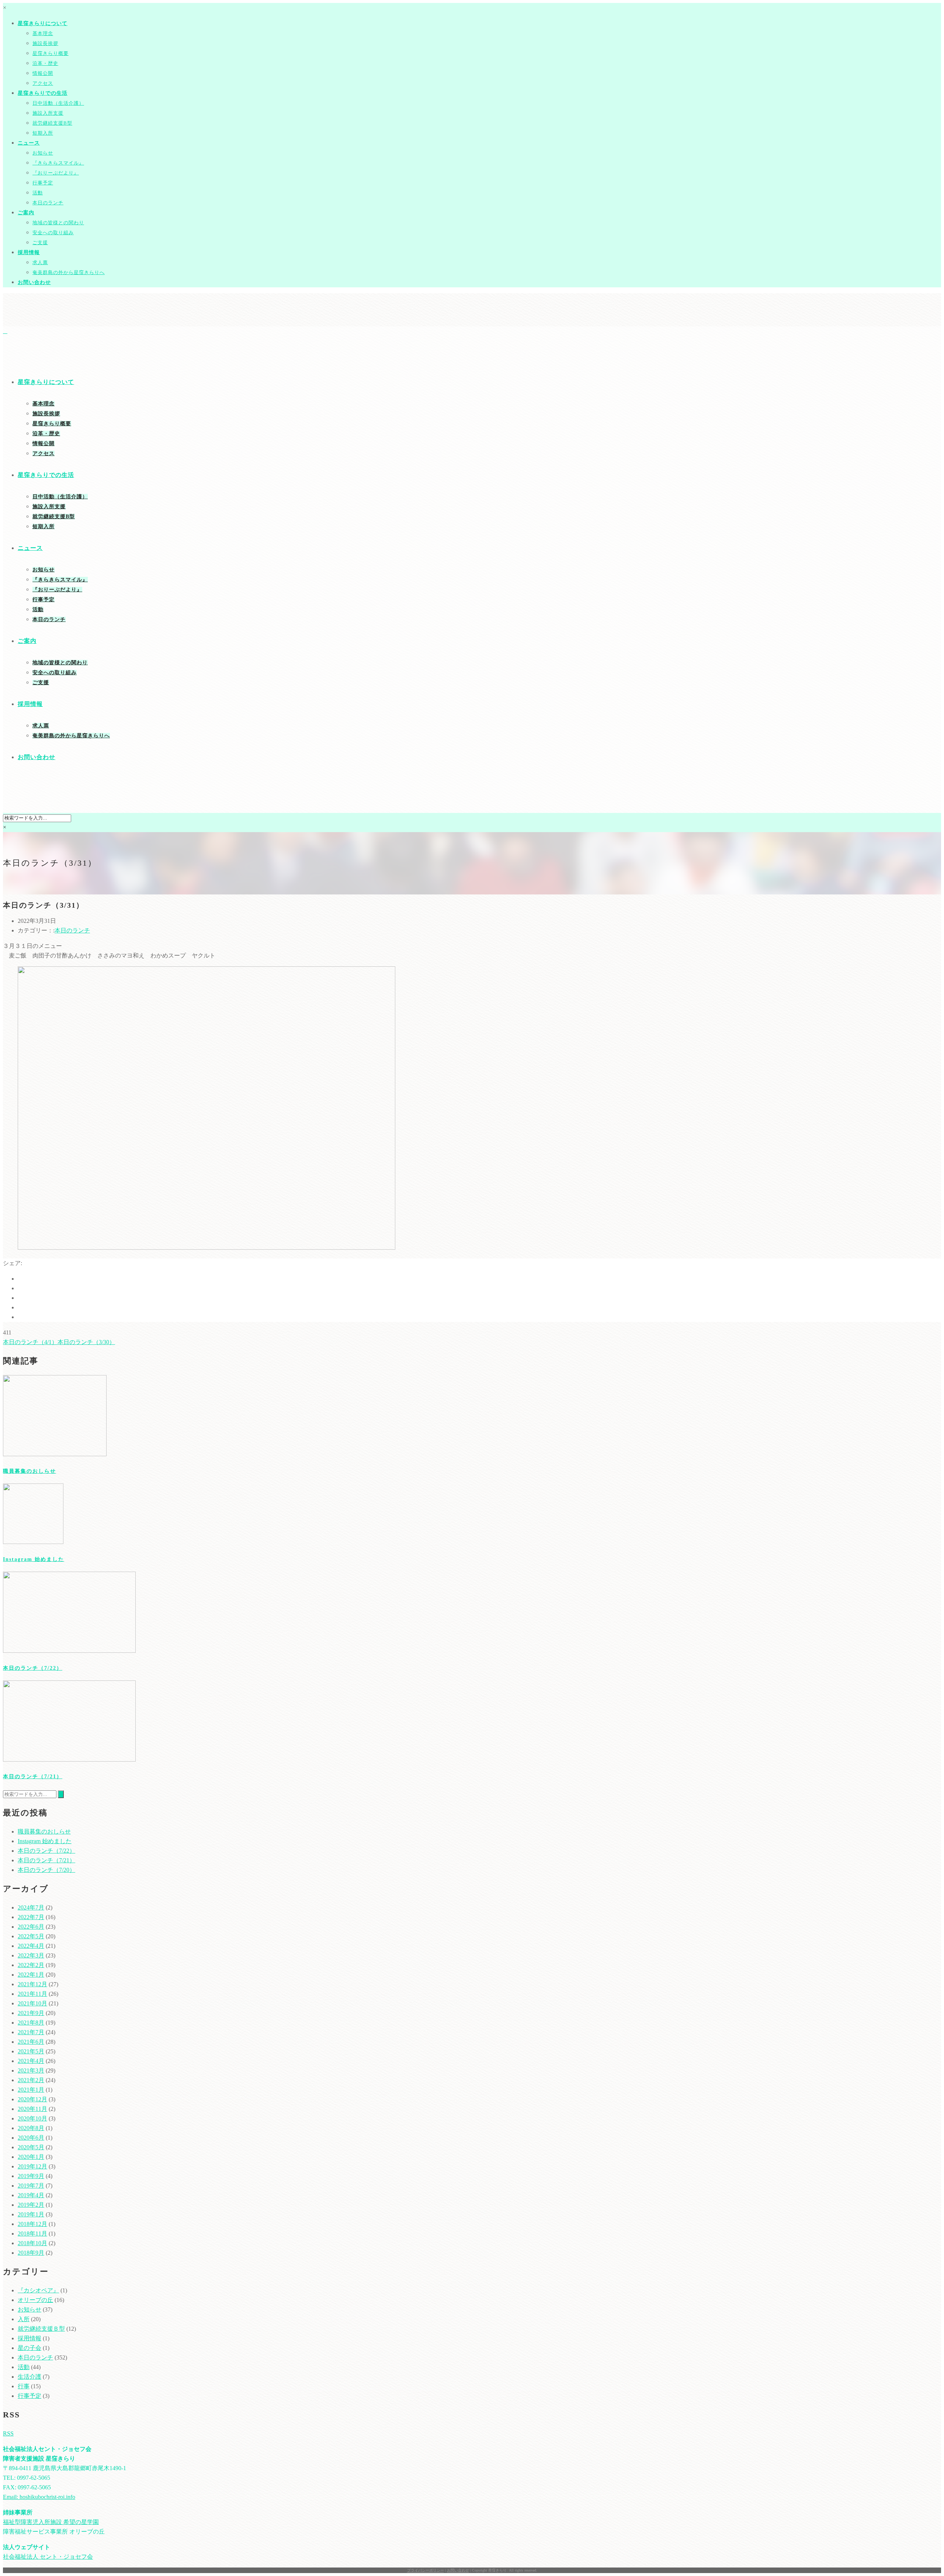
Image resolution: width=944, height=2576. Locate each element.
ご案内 (26, 213)
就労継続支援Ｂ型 (41, 2329)
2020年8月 (31, 2128)
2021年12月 (32, 1984)
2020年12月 (32, 2099)
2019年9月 (31, 2176)
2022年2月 (31, 1965)
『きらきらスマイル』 (58, 163)
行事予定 (43, 183)
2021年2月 (31, 2080)
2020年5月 (31, 2147)
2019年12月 (32, 2166)
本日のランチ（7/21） (33, 1777)
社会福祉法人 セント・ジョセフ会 (48, 2557)
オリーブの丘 (35, 2300)
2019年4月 (31, 2195)
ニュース (29, 143)
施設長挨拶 (45, 43)
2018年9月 (31, 2253)
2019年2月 (31, 2205)
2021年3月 (31, 2071)
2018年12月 (32, 2224)
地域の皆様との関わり (58, 223)
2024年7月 (31, 1907)
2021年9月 (31, 2013)
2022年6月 (31, 1927)
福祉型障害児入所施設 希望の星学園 (51, 2522)
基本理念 (43, 33)
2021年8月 (31, 2023)
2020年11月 (32, 2109)
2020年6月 (31, 2138)
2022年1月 (31, 1975)
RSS (8, 2433)
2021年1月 (31, 2090)
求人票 (40, 262)
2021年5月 (31, 2051)
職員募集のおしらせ (29, 1471)
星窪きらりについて (43, 23)
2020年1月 (31, 2157)
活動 (38, 193)
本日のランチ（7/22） (33, 1668)
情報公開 (43, 73)
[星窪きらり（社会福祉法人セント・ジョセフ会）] (5, 331)
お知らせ (43, 153)
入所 (24, 2319)
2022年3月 (31, 1955)
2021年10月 (32, 2003)
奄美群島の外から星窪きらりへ (69, 272)
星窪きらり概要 (51, 53)
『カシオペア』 (38, 2290)
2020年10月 (32, 2118)
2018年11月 (32, 2234)
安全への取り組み (53, 233)
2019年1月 (31, 2214)
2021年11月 (32, 1994)
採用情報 (29, 252)
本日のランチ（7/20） (46, 1870)
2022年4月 (31, 1946)
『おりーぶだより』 (56, 173)
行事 (24, 2386)
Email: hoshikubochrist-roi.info (39, 2497)
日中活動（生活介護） (58, 103)
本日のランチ (48, 203)
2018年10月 (32, 2243)
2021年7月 (31, 2032)
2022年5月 (31, 1936)
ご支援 (40, 243)
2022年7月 (31, 1917)
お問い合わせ (34, 282)
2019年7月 (31, 2186)
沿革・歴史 (45, 63)
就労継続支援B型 (52, 123)
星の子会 (29, 2348)
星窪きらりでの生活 (43, 93)
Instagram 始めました (34, 1559)
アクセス (43, 83)
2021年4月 (31, 2061)
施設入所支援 (48, 113)
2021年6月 (31, 2042)
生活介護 (29, 2377)
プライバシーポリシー (426, 2570)
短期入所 (43, 133)
